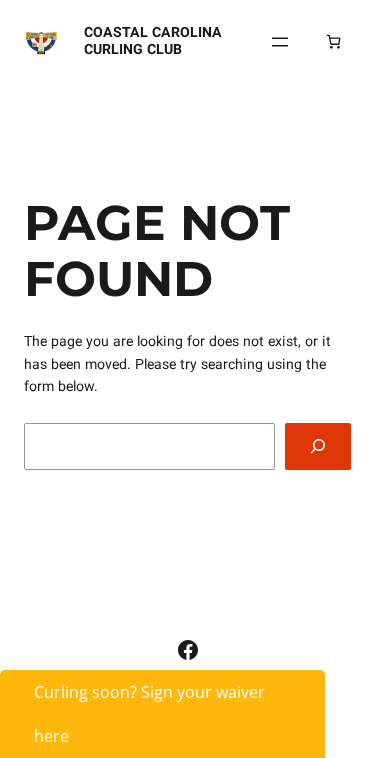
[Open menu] (280, 42)
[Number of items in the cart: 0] (333, 41)
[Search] (318, 446)
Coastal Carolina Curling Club (153, 40)
